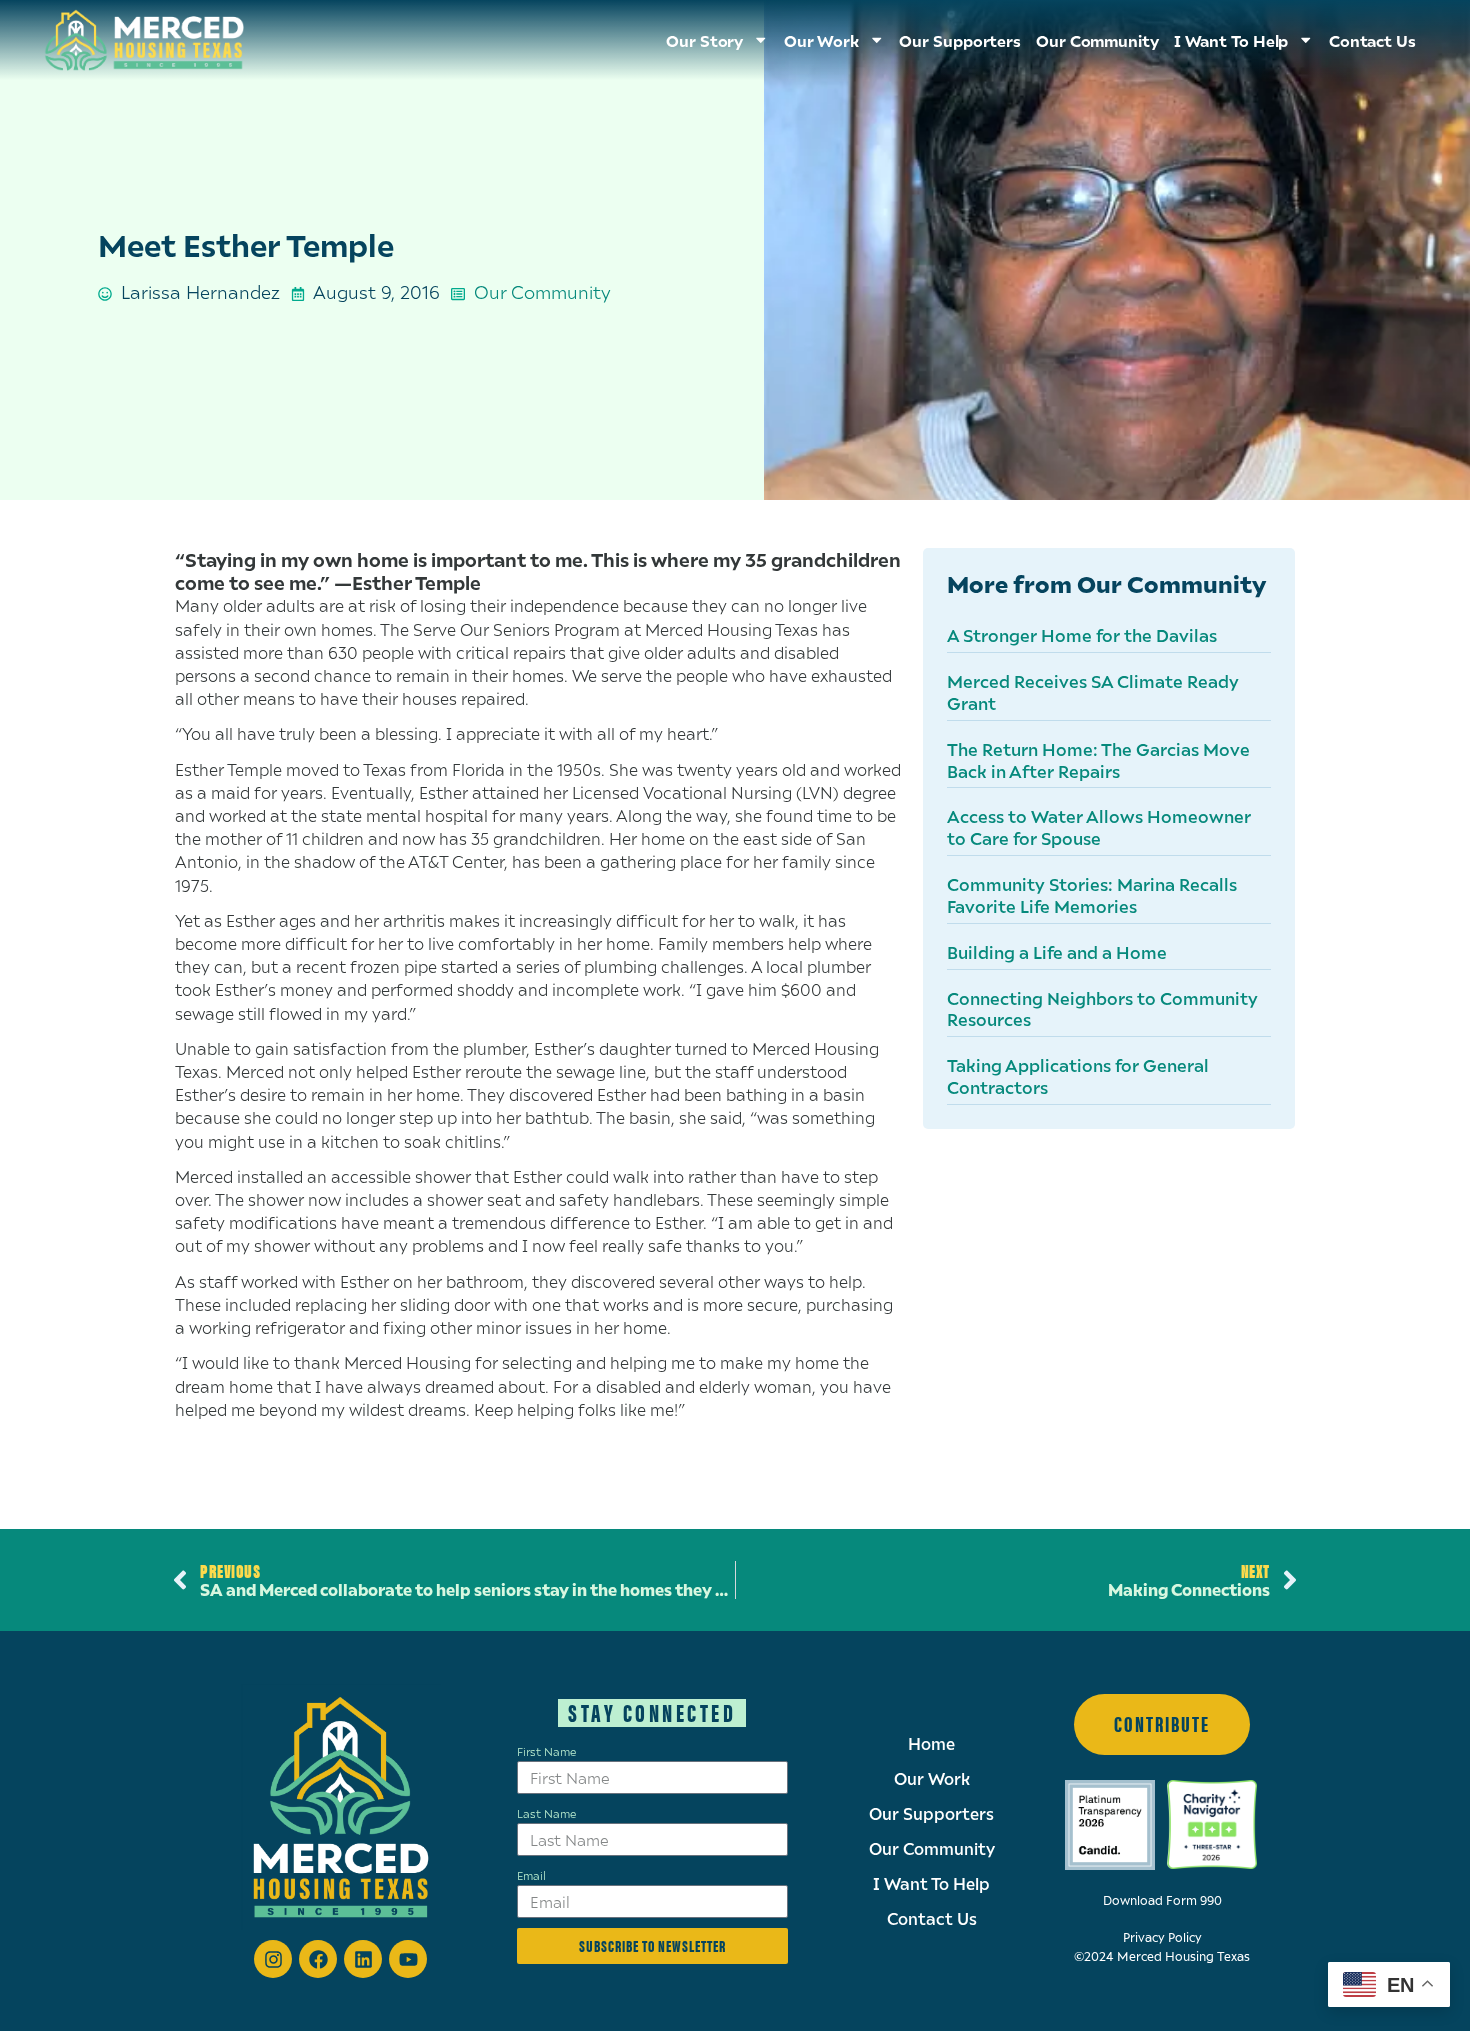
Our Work (932, 1779)
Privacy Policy (1162, 1937)
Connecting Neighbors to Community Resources (1102, 1009)
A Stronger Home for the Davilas (1082, 635)
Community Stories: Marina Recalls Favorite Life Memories (1092, 895)
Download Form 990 (1162, 1900)
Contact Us (1372, 40)
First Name (546, 1751)
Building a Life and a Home (1057, 952)
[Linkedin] (363, 1959)
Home (931, 1744)
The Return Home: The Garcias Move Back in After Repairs (1098, 760)
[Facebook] (318, 1959)
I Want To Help (1231, 40)
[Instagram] (273, 1959)
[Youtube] (408, 1959)
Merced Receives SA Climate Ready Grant (1093, 692)
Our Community (1097, 40)
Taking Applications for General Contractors (1078, 1076)
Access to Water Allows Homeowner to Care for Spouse (1099, 827)
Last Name (546, 1813)
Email (531, 1875)
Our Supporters (960, 40)
